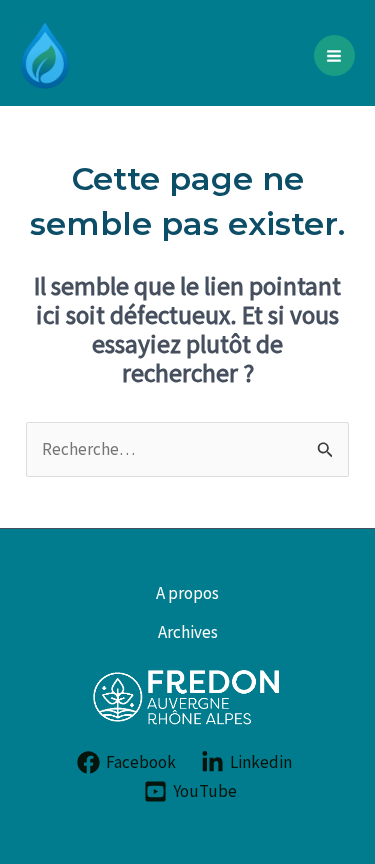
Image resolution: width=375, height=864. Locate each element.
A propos (187, 593)
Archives (188, 632)
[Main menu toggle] (335, 56)
